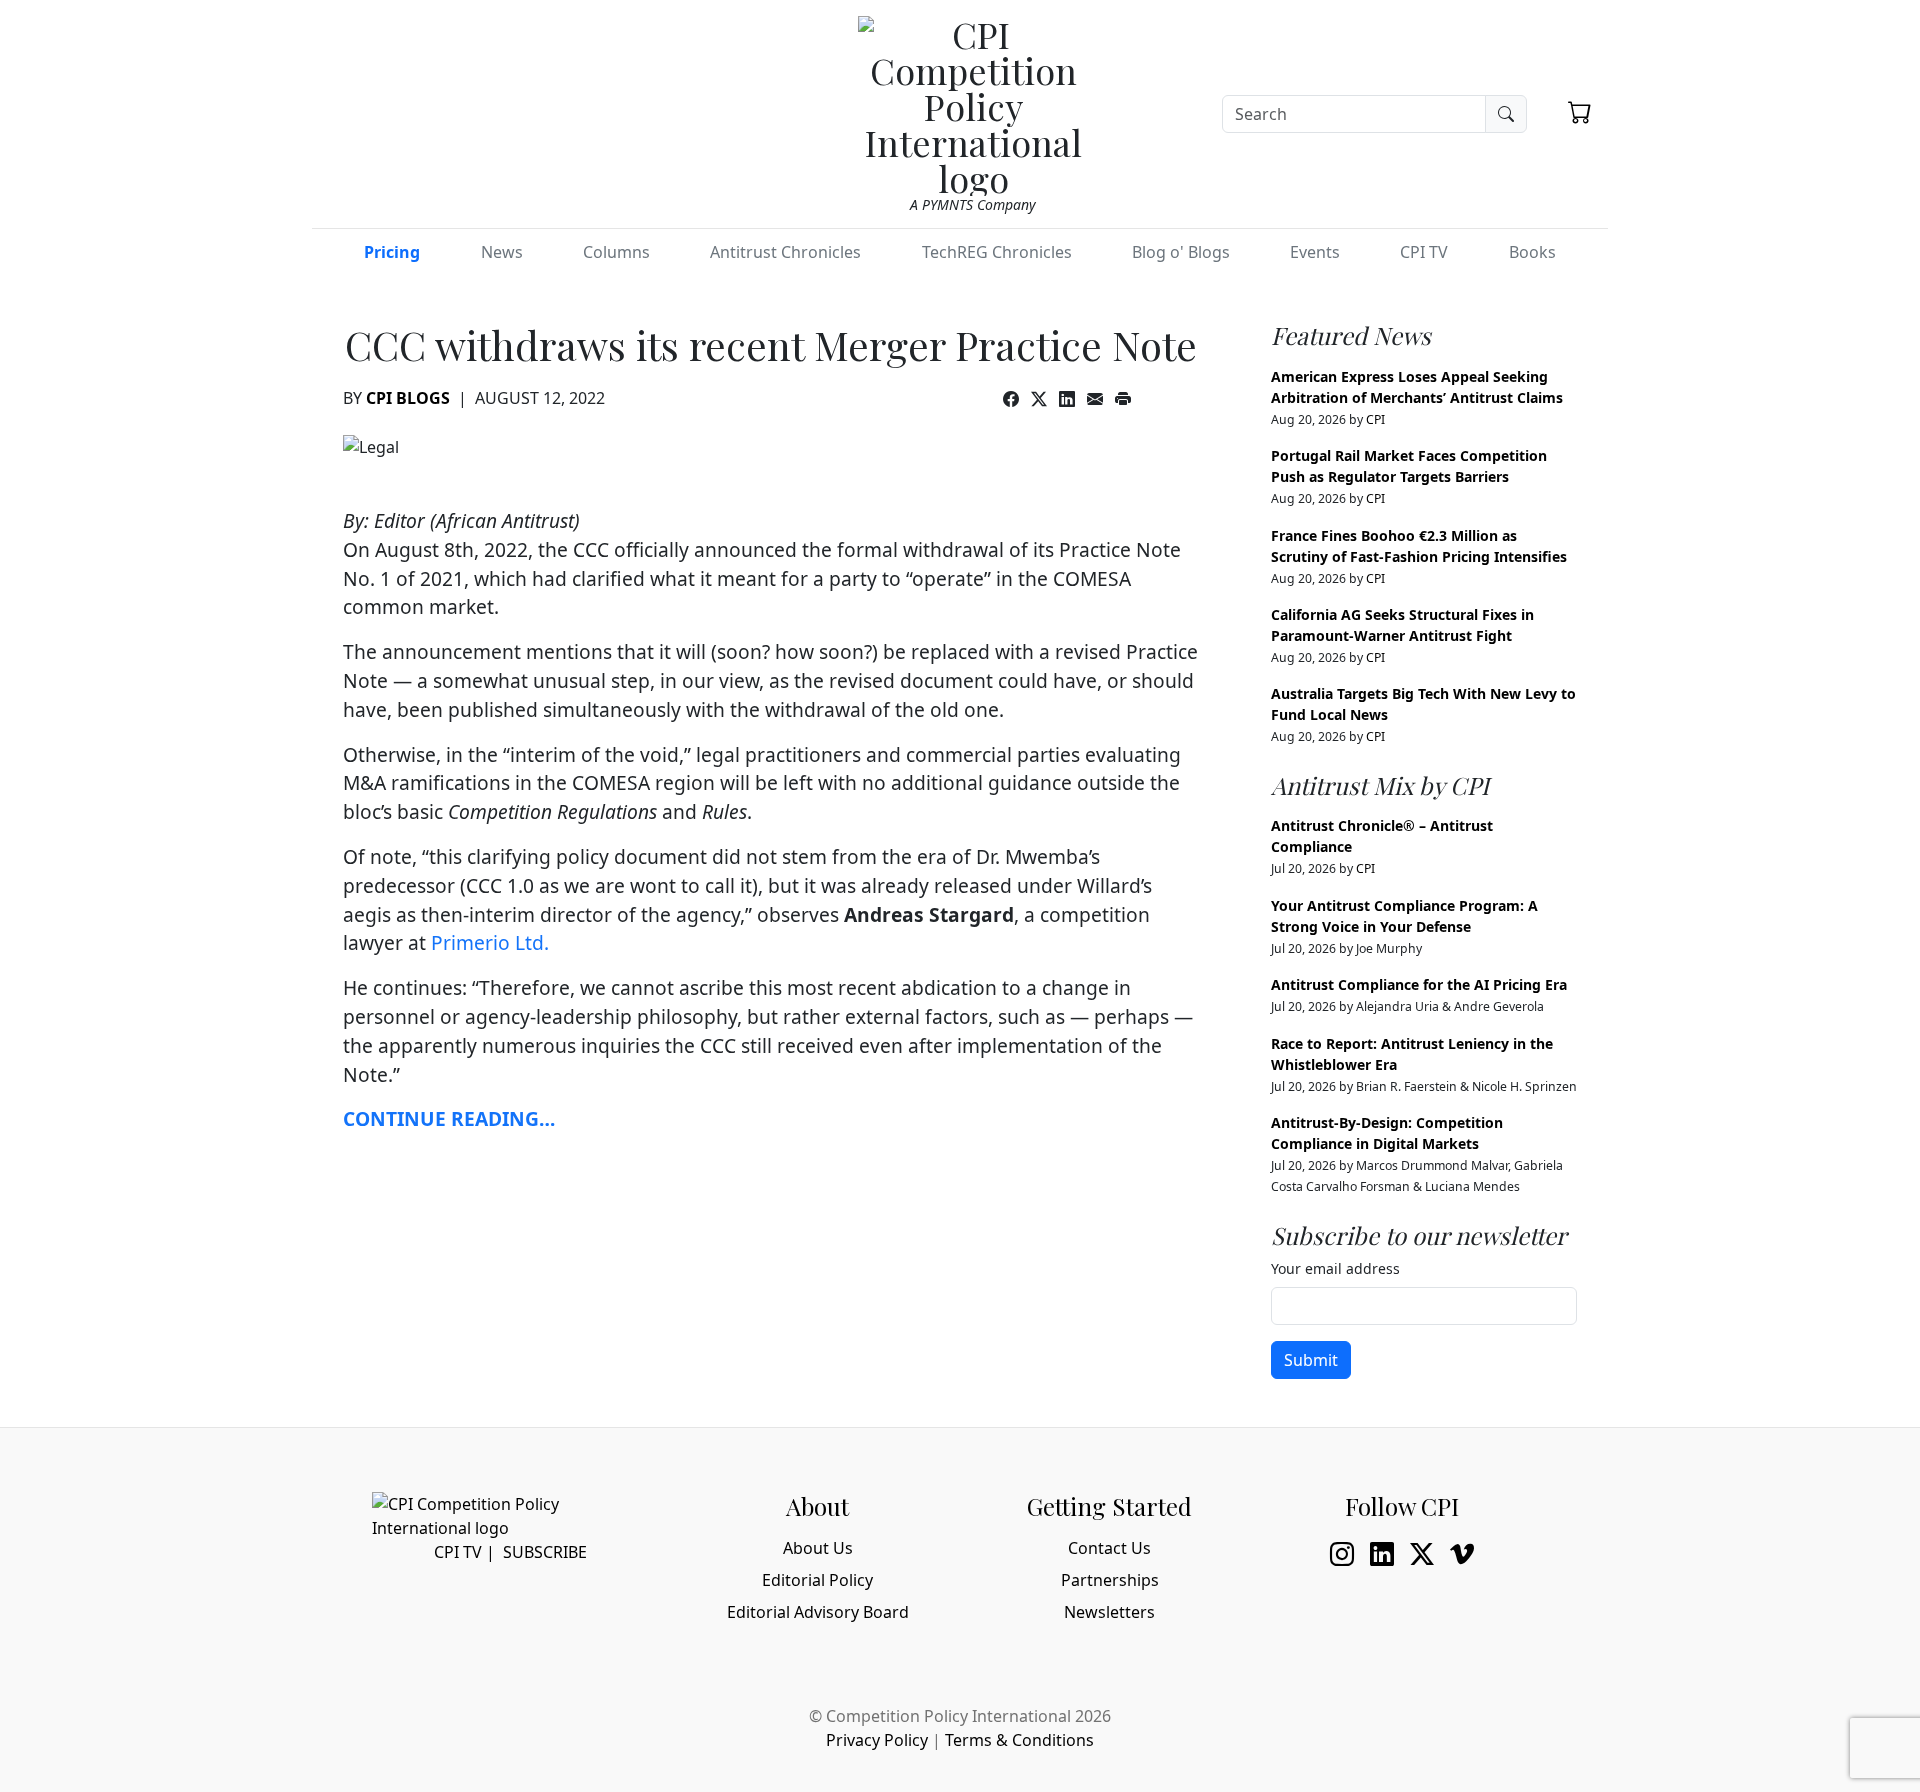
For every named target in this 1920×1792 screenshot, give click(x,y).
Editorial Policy (817, 1580)
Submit (1311, 1360)
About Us (818, 1548)
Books (1532, 252)
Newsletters (1109, 1612)
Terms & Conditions (1019, 1740)
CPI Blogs (408, 398)
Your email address (1335, 1268)
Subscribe (545, 1552)
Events (1315, 252)
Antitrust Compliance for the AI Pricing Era (1419, 984)
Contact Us (1109, 1548)
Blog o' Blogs (1181, 252)
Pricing (392, 252)
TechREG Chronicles (997, 252)
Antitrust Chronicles (785, 252)
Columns (616, 252)
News (502, 252)
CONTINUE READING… (449, 1118)
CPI (1375, 419)
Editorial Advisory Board (818, 1612)
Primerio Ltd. (490, 942)
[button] (1580, 112)
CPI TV (1424, 252)
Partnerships (1110, 1580)
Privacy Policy (877, 1740)
